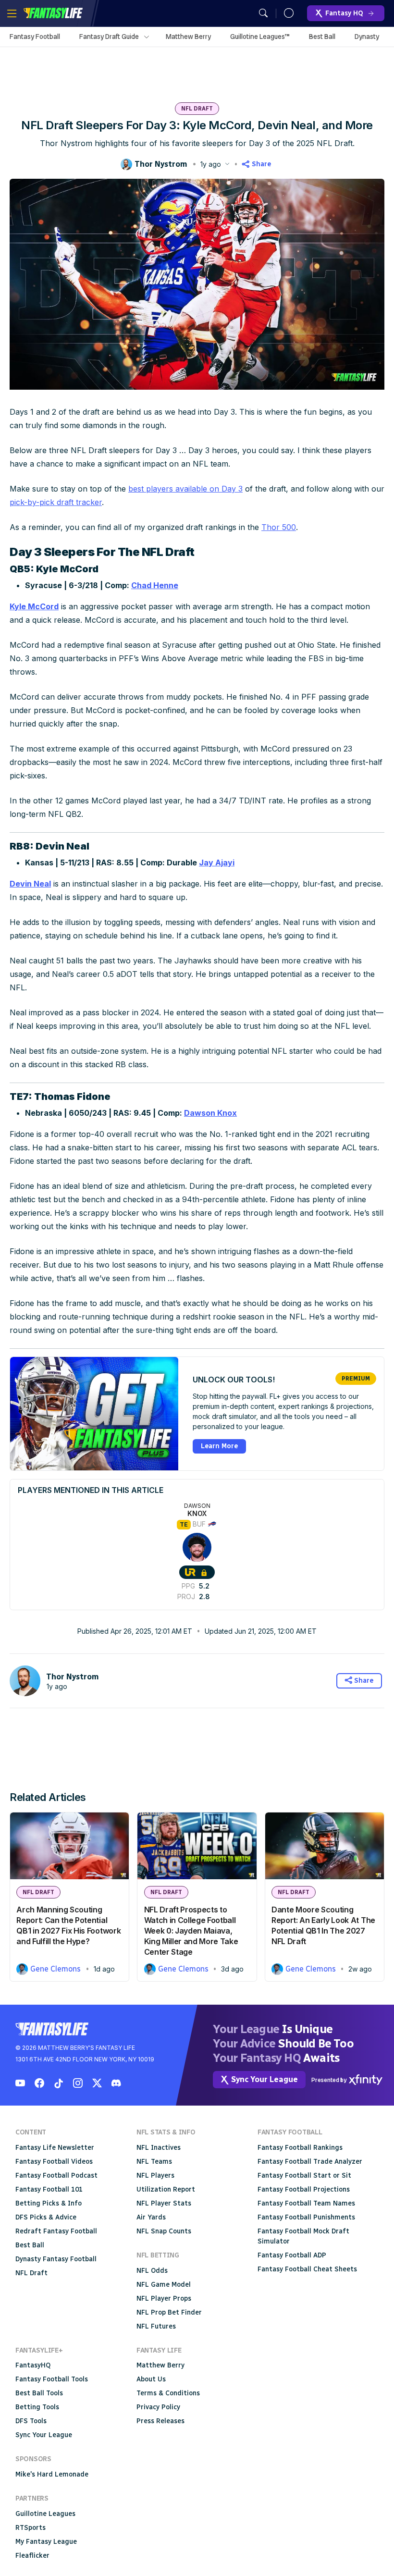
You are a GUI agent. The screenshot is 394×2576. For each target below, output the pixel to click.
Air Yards (151, 2217)
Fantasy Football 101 (49, 2189)
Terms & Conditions (168, 2393)
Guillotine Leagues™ (260, 37)
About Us (151, 2379)
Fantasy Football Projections (304, 2189)
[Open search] (263, 13)
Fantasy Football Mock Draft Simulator (303, 2236)
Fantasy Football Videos (54, 2162)
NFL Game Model (164, 2285)
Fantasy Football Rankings (300, 2148)
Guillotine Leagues (45, 2514)
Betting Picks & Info (49, 2203)
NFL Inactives (159, 2148)
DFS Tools (31, 2421)
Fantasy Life (53, 13)
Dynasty (367, 37)
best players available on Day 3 (185, 489)
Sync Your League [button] (265, 2079)
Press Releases (160, 2421)
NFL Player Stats (164, 2203)
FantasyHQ (33, 2365)
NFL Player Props (164, 2299)
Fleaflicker (32, 2556)
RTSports (31, 2528)
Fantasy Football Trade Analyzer (310, 2162)
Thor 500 (279, 527)
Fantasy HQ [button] (344, 13)
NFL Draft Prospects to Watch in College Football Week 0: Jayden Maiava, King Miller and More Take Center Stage (191, 1931)
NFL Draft (197, 109)
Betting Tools (37, 2407)
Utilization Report (166, 2189)
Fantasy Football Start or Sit (304, 2175)
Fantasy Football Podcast (56, 2175)
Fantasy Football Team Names (306, 2203)
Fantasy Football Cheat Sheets (307, 2269)
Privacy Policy (158, 2407)
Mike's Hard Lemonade (52, 2474)
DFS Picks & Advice (46, 2217)
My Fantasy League (46, 2542)
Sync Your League (44, 2435)
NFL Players (155, 2175)
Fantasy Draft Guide (109, 37)
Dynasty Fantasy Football (56, 2259)
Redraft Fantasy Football (56, 2231)
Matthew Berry (188, 37)
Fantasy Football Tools (52, 2379)
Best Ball (322, 37)
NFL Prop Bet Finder (169, 2312)
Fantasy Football (35, 37)
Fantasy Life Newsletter (55, 2148)
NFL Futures (156, 2326)
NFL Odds (152, 2271)
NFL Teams (154, 2162)
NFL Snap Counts (164, 2231)
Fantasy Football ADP (292, 2255)
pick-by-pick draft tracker (56, 502)
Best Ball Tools (39, 2393)
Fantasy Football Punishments (306, 2217)
